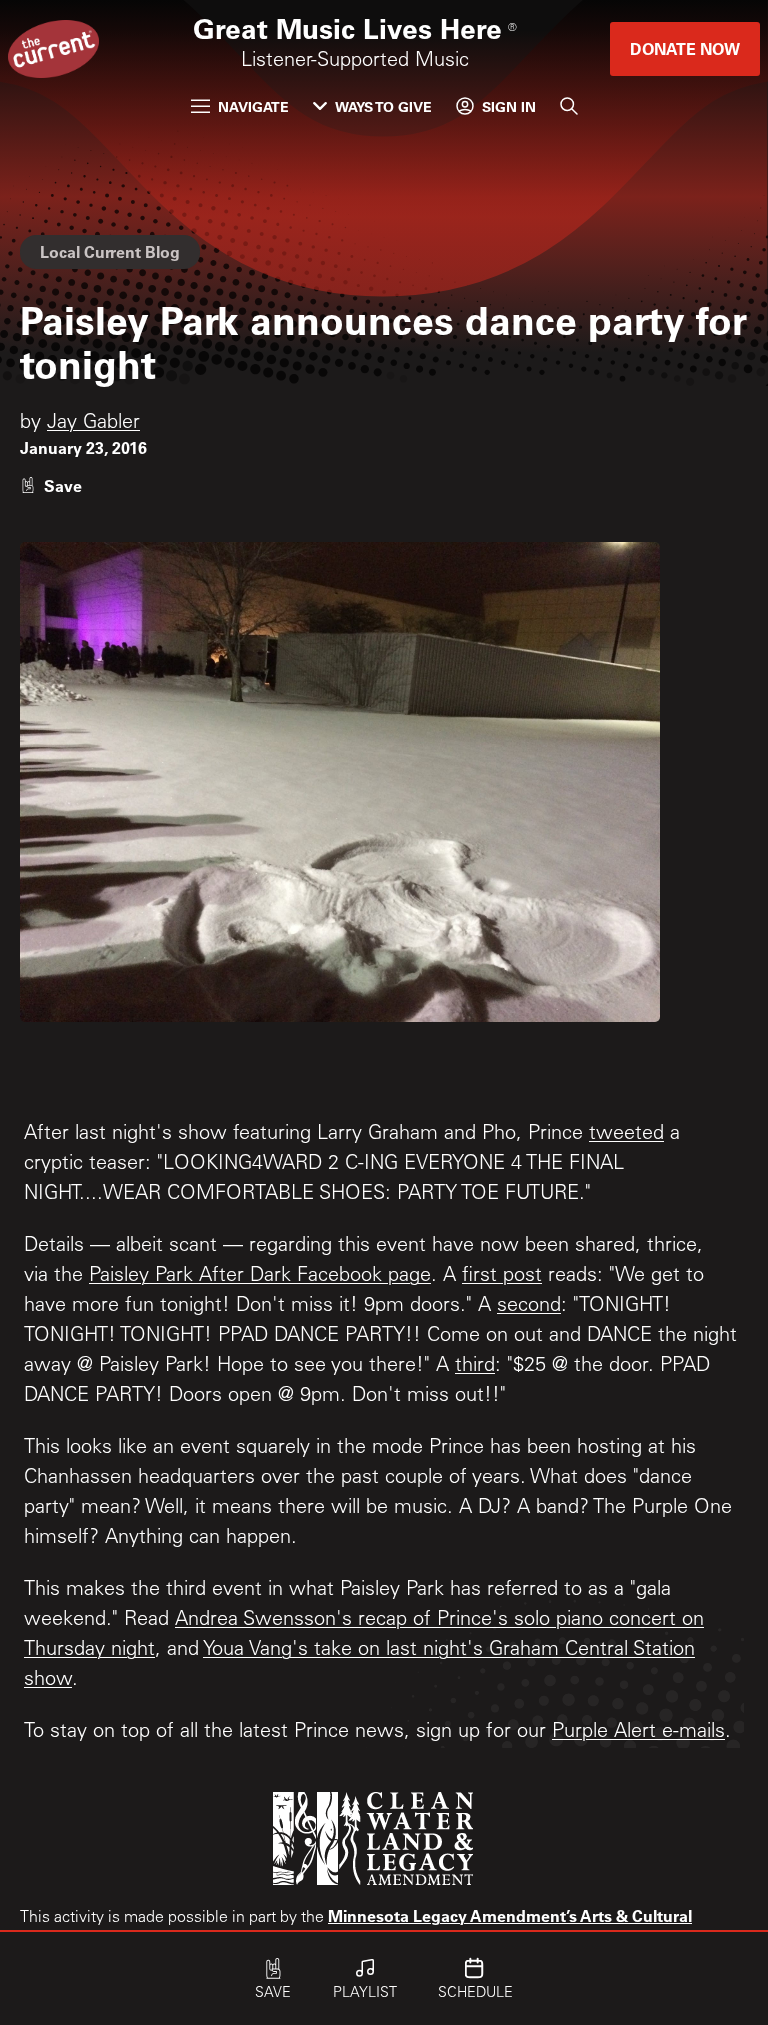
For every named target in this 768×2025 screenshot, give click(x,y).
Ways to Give (383, 106)
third (475, 1367)
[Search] (569, 106)
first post (502, 1277)
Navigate (253, 106)
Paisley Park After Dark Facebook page (260, 1277)
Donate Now (685, 48)
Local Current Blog (110, 251)
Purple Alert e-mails (638, 1733)
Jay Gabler (93, 424)
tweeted (626, 1135)
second (529, 1307)
